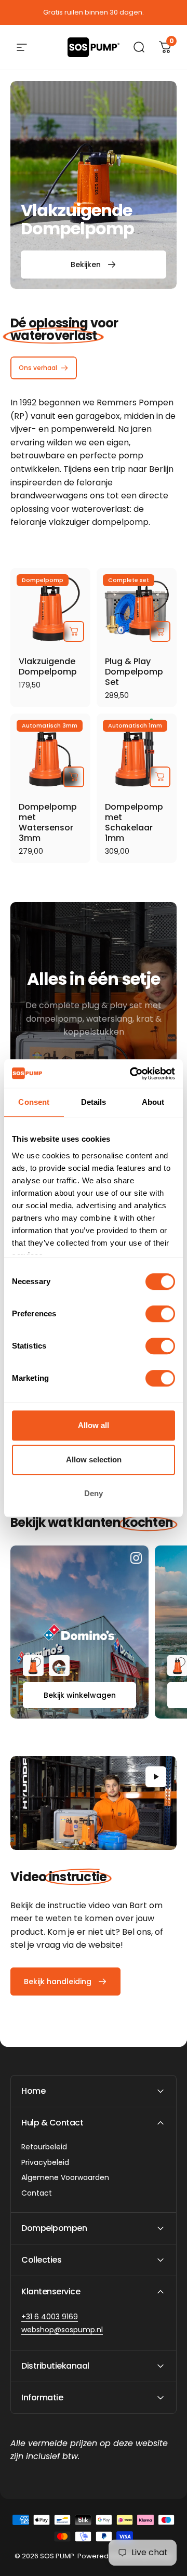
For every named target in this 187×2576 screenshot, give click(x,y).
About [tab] (153, 1102)
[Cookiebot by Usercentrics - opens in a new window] (132, 1074)
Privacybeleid (45, 2163)
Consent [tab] (34, 1102)
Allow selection (94, 1459)
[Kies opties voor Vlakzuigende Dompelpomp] (33, 1666)
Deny (94, 1493)
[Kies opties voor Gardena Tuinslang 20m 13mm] (59, 1666)
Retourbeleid (44, 2147)
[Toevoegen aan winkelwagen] (74, 631)
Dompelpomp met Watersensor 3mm (48, 822)
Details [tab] (94, 1102)
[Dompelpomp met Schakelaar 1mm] (137, 754)
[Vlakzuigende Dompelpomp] (50, 608)
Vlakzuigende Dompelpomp (48, 666)
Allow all (94, 1425)
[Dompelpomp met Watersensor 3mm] (50, 754)
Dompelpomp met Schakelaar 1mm (134, 822)
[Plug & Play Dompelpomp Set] (137, 608)
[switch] (160, 1314)
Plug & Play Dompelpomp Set (134, 672)
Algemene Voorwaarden (65, 2178)
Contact (37, 2194)
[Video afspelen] (94, 1803)
